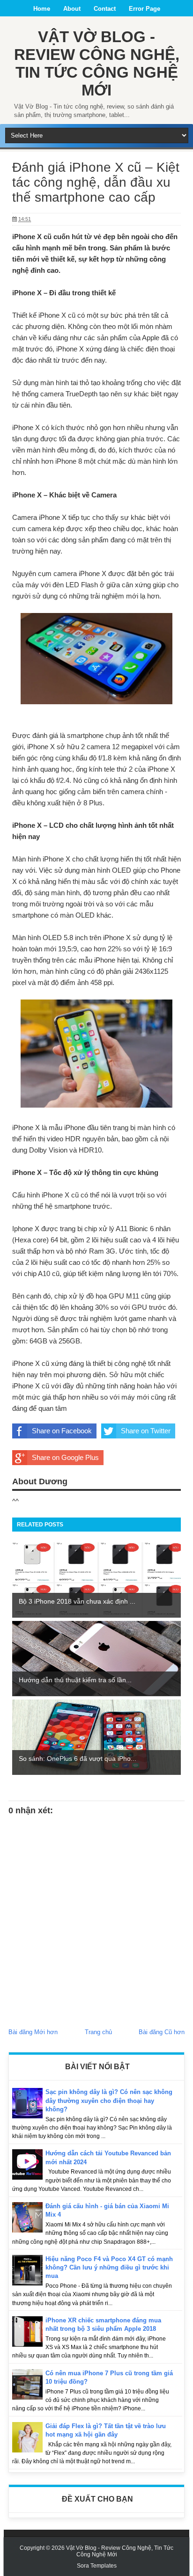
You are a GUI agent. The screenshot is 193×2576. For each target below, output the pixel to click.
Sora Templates (97, 2566)
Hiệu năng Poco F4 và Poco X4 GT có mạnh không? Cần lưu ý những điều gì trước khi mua (109, 2267)
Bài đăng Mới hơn (33, 2032)
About (72, 9)
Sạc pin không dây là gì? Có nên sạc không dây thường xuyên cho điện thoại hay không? (109, 2100)
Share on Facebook (62, 1431)
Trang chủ (98, 2032)
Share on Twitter (146, 1431)
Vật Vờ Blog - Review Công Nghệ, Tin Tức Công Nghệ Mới (97, 63)
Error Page (145, 9)
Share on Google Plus (65, 1457)
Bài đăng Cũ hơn (162, 2032)
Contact (105, 9)
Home (42, 9)
